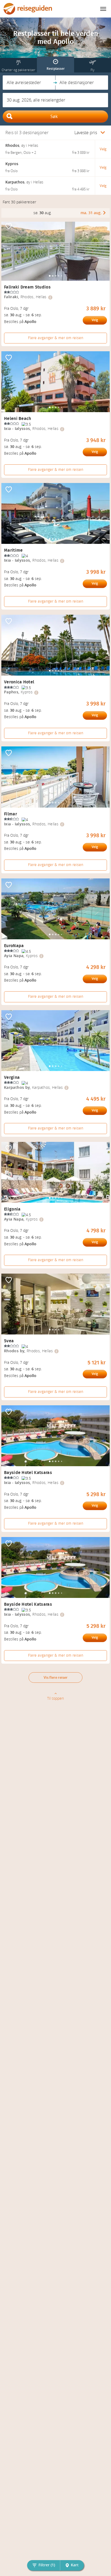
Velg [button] (103, 149)
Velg (95, 320)
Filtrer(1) (47, 2565)
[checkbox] (9, 227)
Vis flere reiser (56, 1678)
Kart (75, 2565)
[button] (29, 83)
